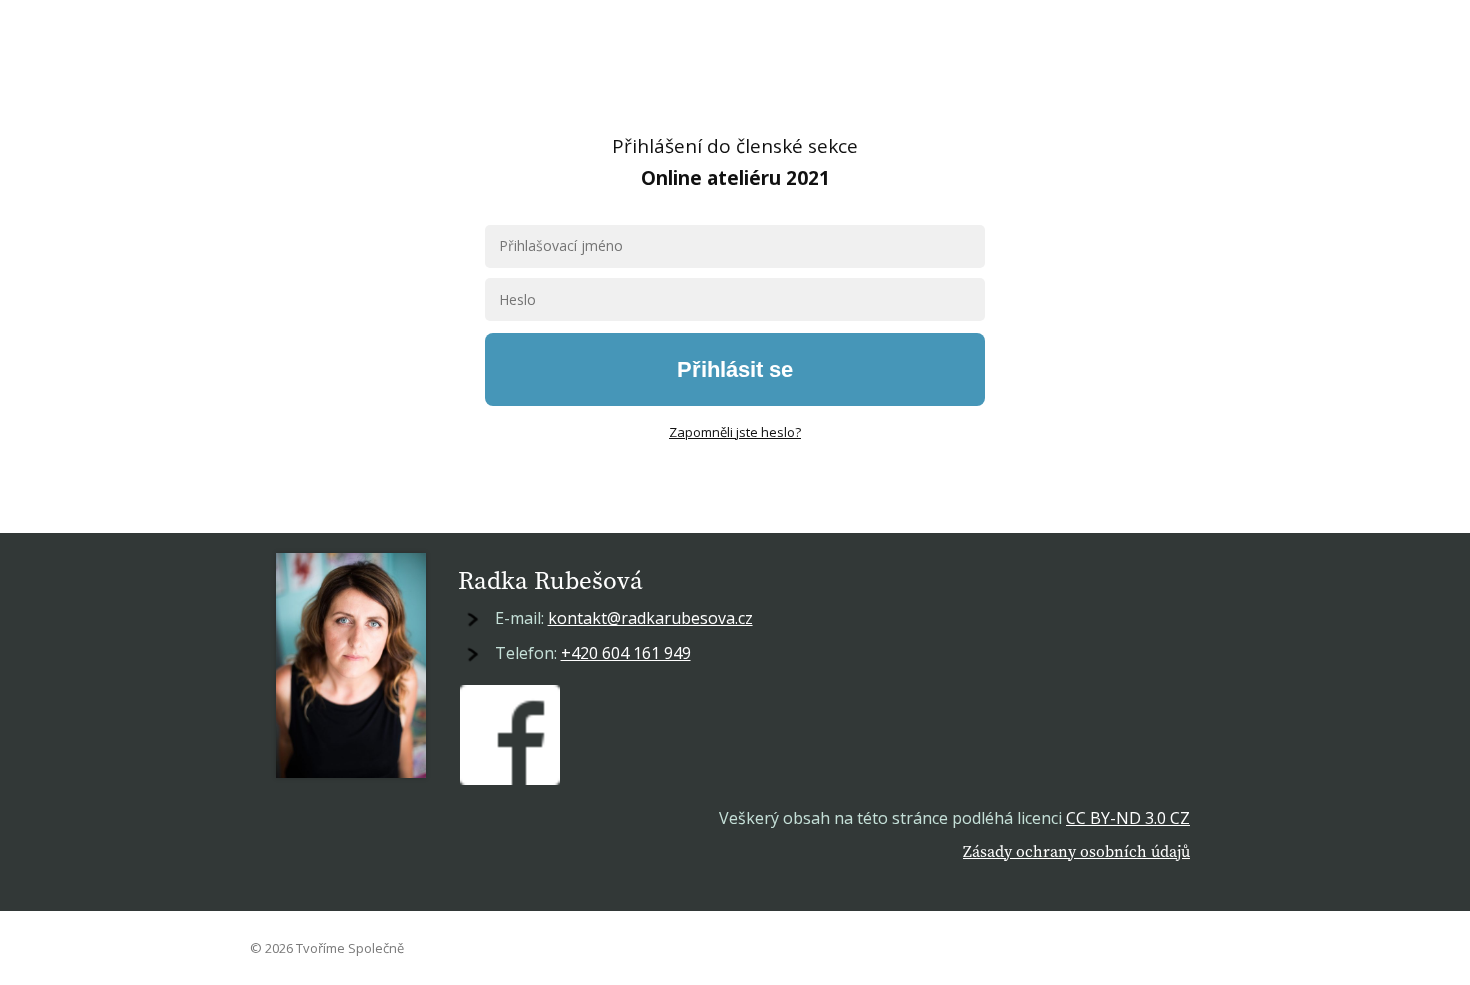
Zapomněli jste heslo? (735, 432)
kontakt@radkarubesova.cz (650, 618)
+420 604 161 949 (626, 653)
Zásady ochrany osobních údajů (1076, 851)
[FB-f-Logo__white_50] (510, 735)
